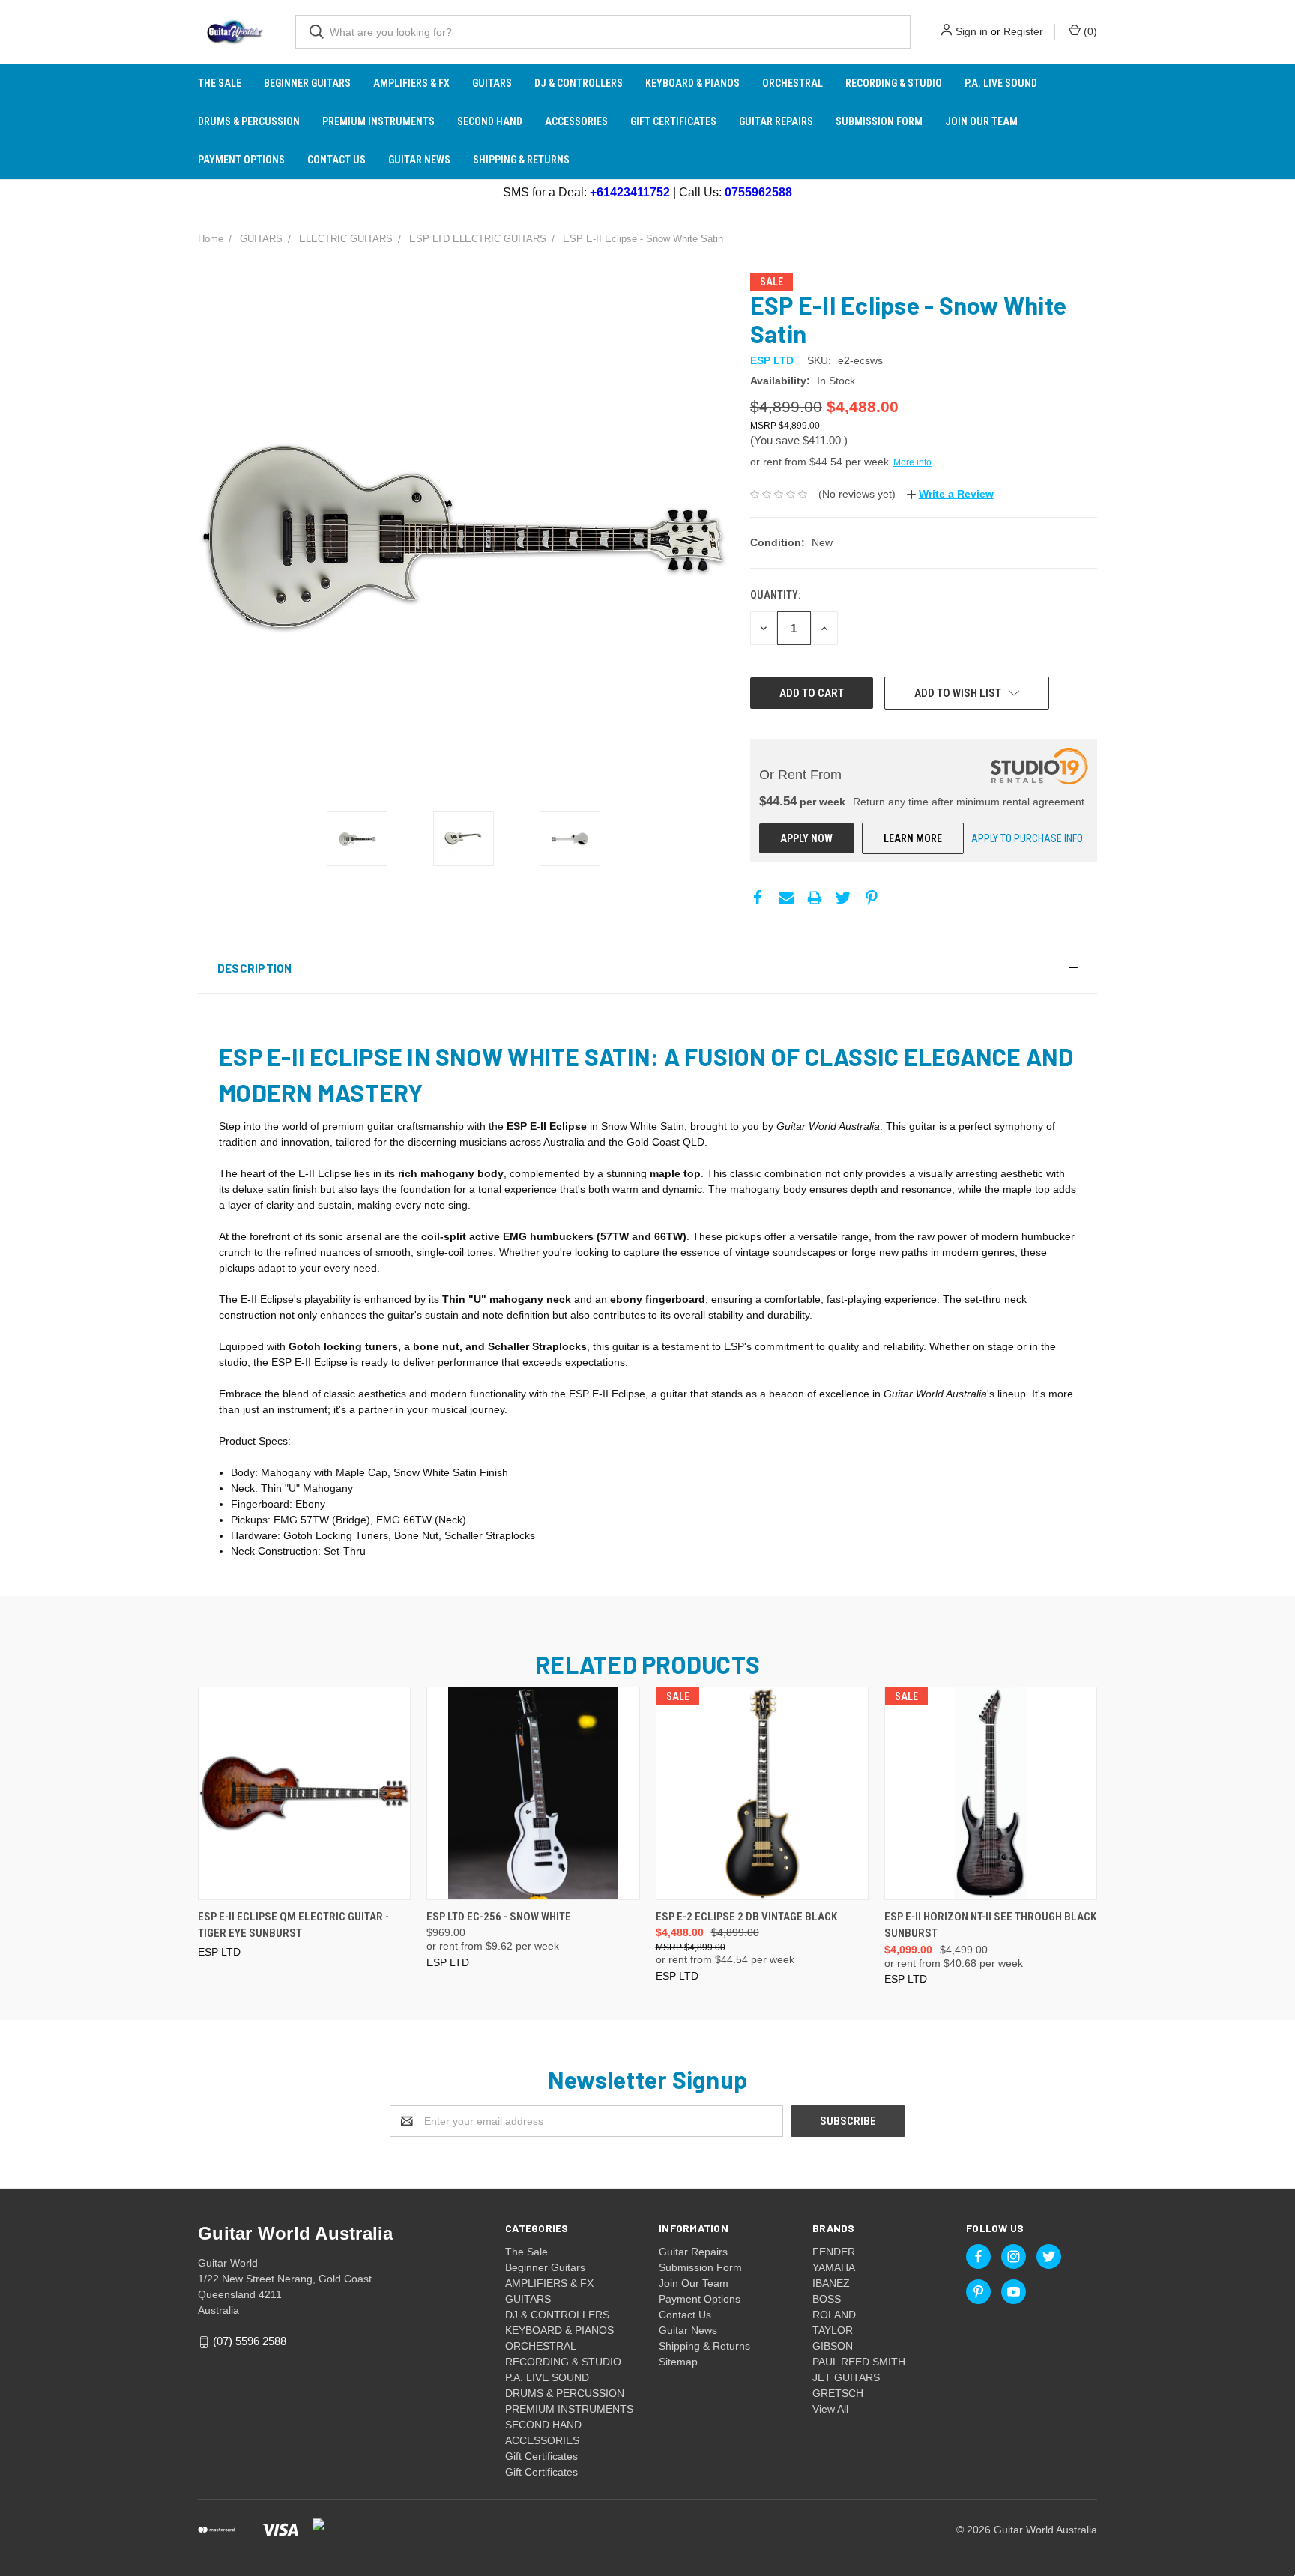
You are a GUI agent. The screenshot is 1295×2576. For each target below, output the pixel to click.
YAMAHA (834, 2267)
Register (1023, 31)
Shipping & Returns (521, 160)
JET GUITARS (846, 2377)
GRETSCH (838, 2393)
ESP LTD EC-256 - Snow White (499, 1917)
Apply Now (806, 838)
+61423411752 (630, 192)
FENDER (834, 2252)
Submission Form (879, 121)
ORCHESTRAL (793, 83)
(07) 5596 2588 (250, 2341)
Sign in (972, 31)
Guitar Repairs (776, 121)
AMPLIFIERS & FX (411, 83)
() (1089, 31)
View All (830, 2409)
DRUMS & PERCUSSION (249, 121)
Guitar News (419, 160)
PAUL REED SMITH (859, 2362)
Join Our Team (981, 121)
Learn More (913, 838)
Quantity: (775, 595)
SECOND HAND (490, 121)
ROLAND (834, 2315)
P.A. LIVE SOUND (1001, 83)
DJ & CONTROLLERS (579, 83)
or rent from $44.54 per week (841, 462)
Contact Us (336, 160)
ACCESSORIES (576, 121)
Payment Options (241, 160)
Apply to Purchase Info (1027, 838)
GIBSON (833, 2346)
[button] (647, 968)
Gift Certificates (673, 121)
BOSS (827, 2299)
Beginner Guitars (307, 83)
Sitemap (678, 2362)
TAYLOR (833, 2330)
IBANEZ (831, 2283)
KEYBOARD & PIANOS (692, 83)
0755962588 (758, 192)
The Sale (220, 83)
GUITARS (492, 83)
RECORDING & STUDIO (894, 83)
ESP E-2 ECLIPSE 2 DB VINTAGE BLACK (746, 1917)
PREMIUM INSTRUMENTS (378, 121)
